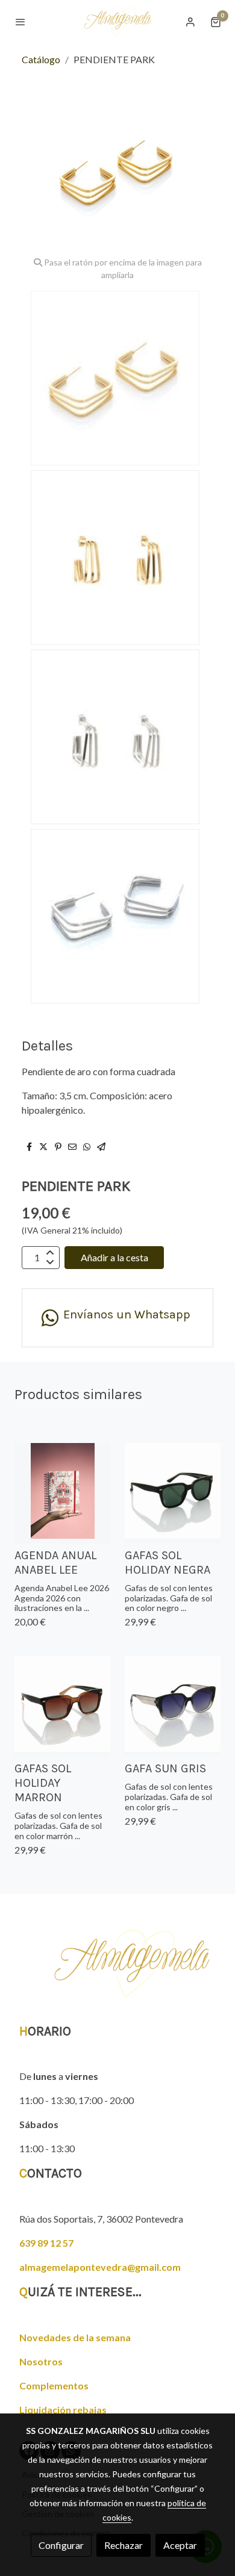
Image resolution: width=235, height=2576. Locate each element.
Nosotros (41, 2361)
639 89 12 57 (46, 2243)
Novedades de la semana (75, 2337)
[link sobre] (117, 1971)
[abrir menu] (20, 22)
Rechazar (124, 2545)
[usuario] (190, 22)
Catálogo (41, 59)
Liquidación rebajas (63, 2410)
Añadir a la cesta (114, 1257)
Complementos (54, 2385)
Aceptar (180, 2545)
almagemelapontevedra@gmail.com (100, 2267)
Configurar (61, 2545)
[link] (117, 21)
